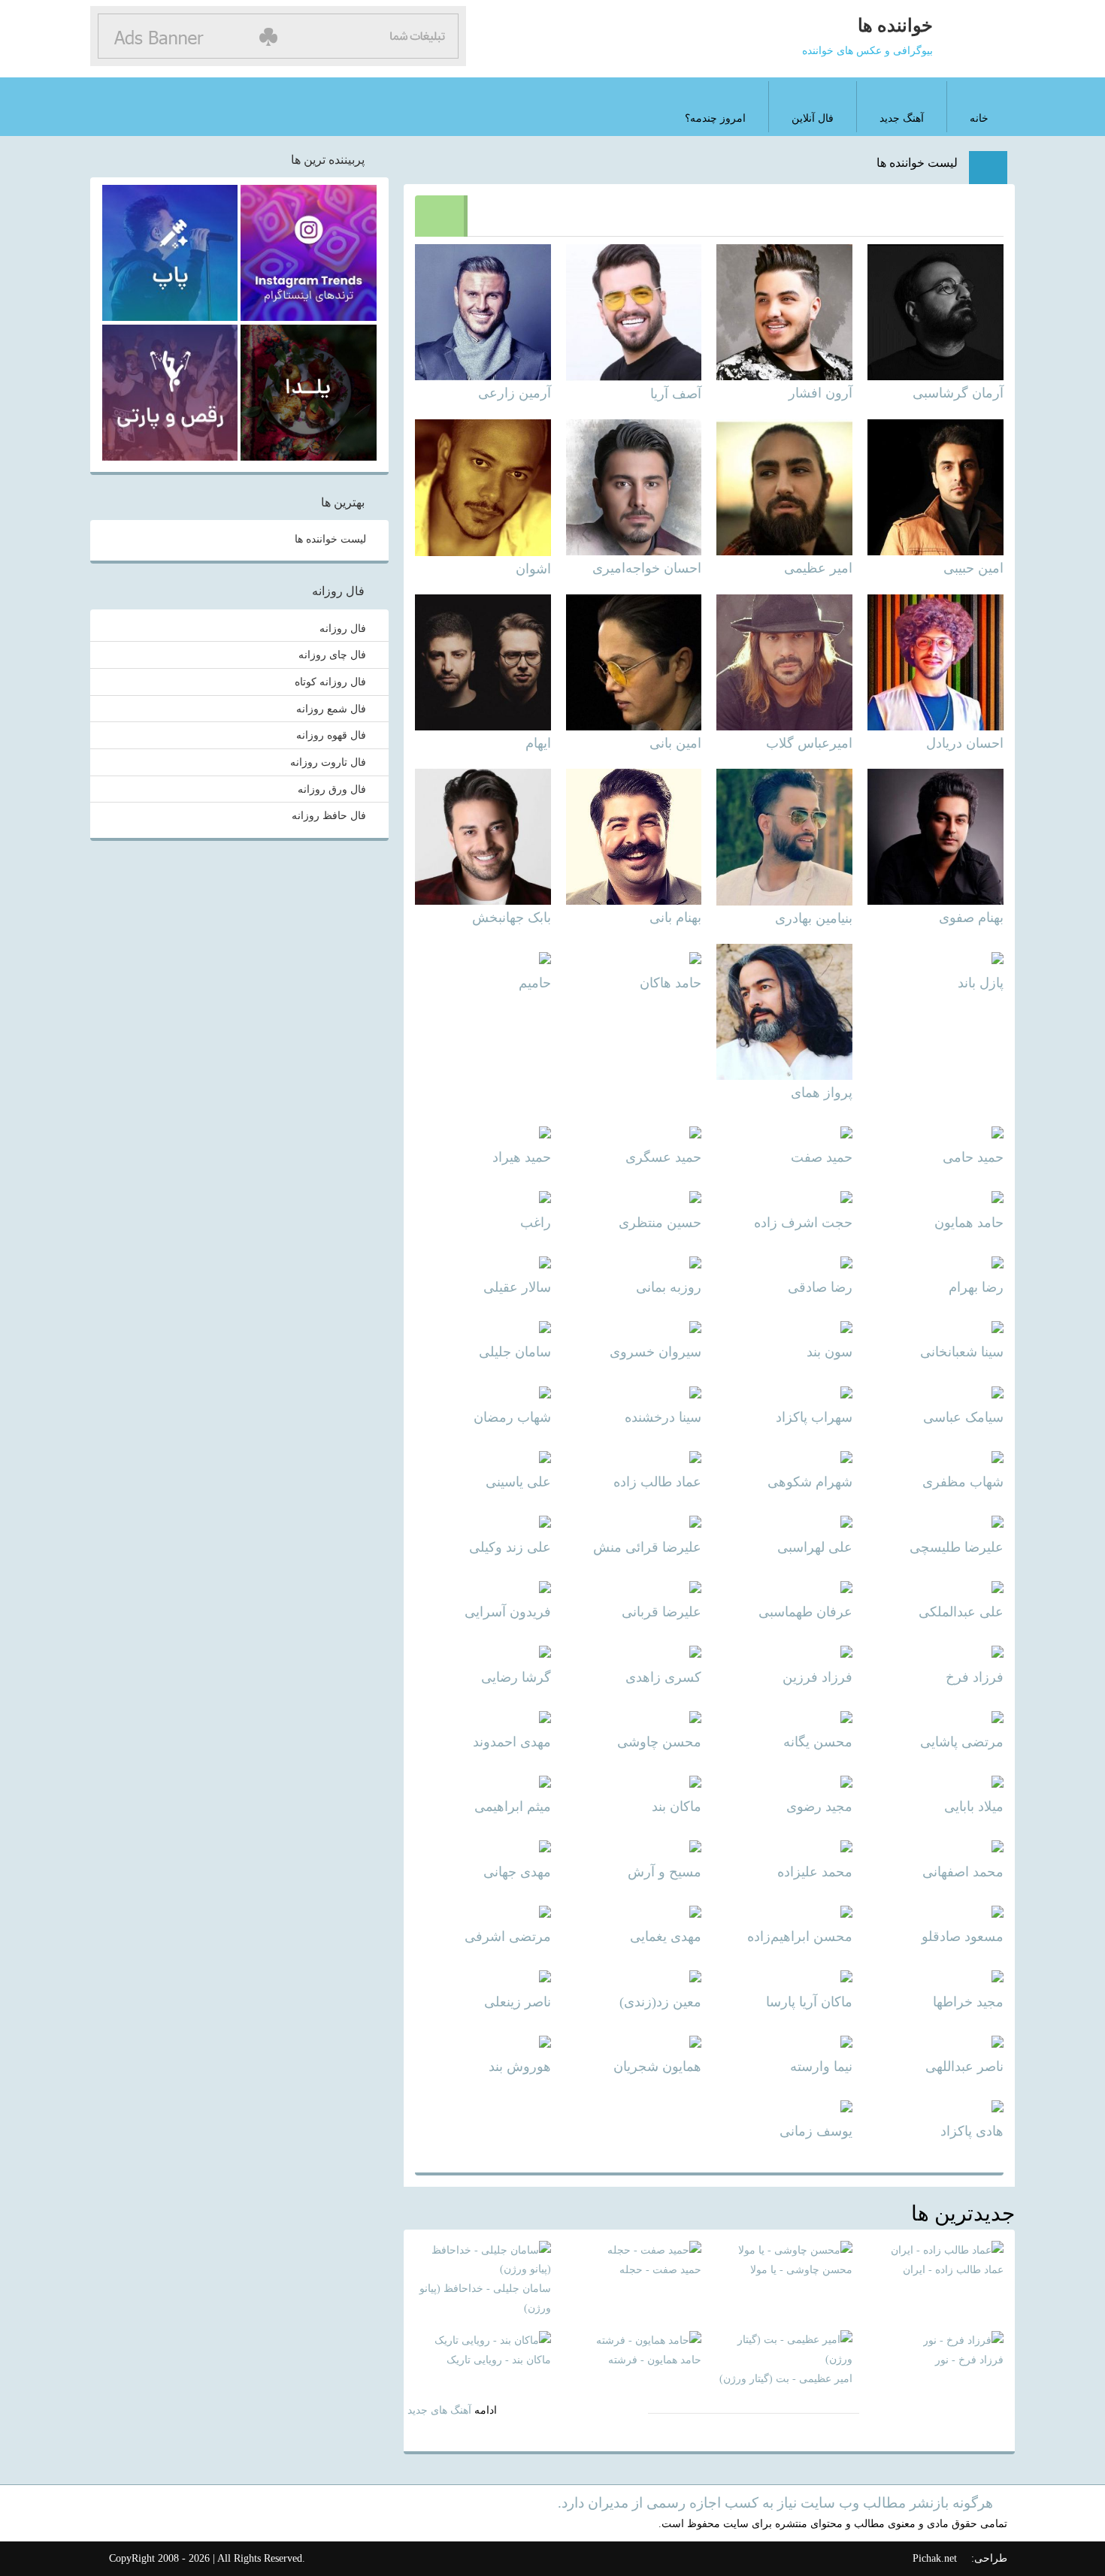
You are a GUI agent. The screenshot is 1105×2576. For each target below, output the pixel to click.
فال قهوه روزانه (331, 736)
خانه (979, 118)
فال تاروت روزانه (328, 762)
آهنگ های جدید (439, 2410)
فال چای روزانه (332, 655)
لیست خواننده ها (917, 163)
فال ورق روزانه (332, 789)
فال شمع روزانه (331, 709)
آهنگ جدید (902, 118)
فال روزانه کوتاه (330, 682)
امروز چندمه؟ (715, 118)
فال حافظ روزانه (329, 816)
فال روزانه (343, 628)
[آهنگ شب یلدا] (309, 393)
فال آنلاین (813, 118)
